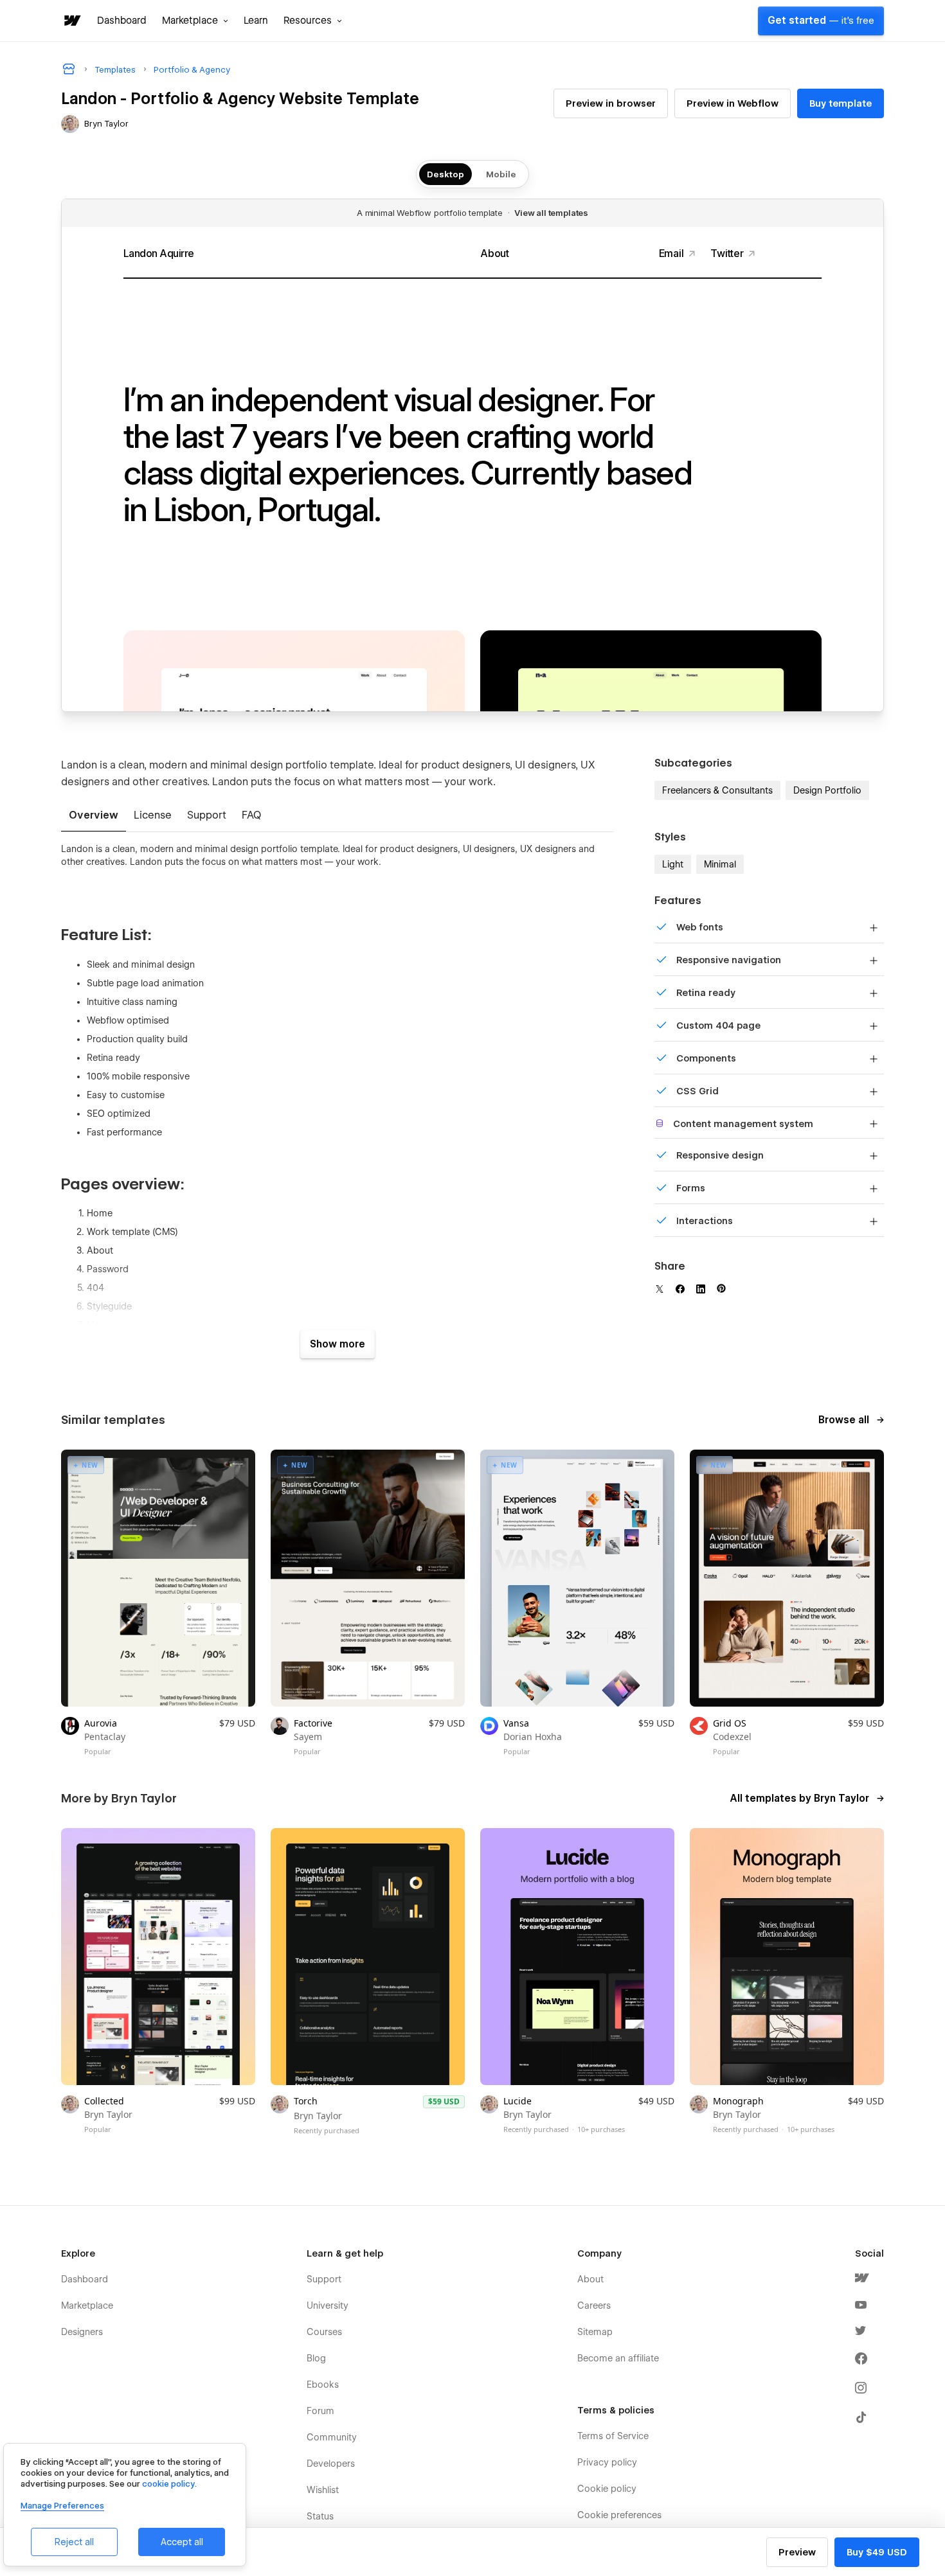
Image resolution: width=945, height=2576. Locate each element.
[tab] (94, 816)
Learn (256, 21)
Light (673, 864)
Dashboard (122, 21)
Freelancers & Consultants (717, 790)
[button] (195, 21)
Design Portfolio (827, 790)
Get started (821, 21)
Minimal (720, 864)
